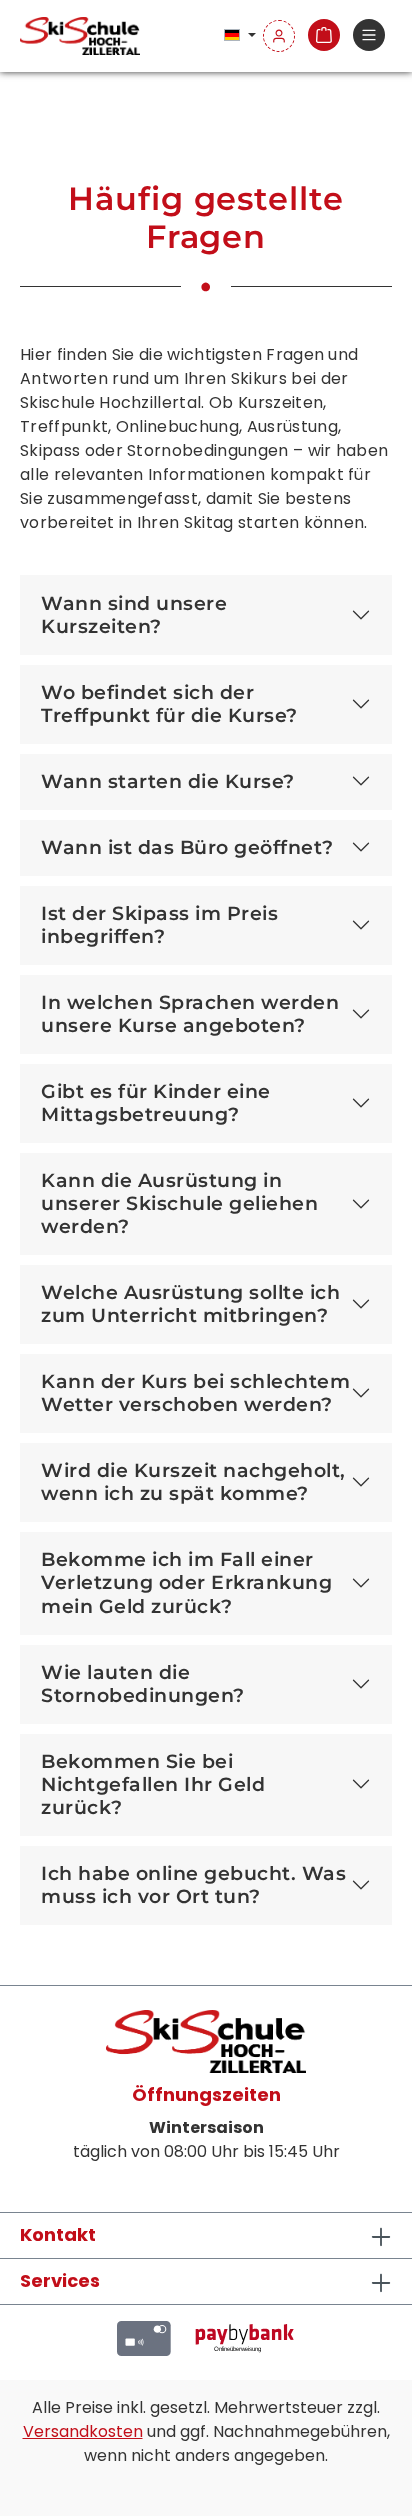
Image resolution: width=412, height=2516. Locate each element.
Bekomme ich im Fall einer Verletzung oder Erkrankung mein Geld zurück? (186, 1582)
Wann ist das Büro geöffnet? (187, 847)
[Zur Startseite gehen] (80, 36)
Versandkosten (83, 2431)
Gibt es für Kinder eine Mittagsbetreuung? (156, 1102)
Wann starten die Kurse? (168, 781)
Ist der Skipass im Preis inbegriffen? (159, 924)
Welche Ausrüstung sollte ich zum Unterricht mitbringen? (190, 1303)
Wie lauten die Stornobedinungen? (143, 1683)
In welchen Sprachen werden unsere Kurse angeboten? (190, 1013)
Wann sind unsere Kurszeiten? (134, 614)
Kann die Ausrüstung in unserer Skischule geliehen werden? (179, 1203)
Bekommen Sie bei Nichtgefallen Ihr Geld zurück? (153, 1784)
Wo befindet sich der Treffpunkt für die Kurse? (169, 703)
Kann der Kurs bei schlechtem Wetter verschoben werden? (195, 1392)
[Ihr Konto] (279, 36)
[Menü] (369, 36)
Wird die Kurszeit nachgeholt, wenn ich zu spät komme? (193, 1481)
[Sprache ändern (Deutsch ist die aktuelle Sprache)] (240, 36)
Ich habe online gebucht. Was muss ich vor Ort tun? (193, 1884)
